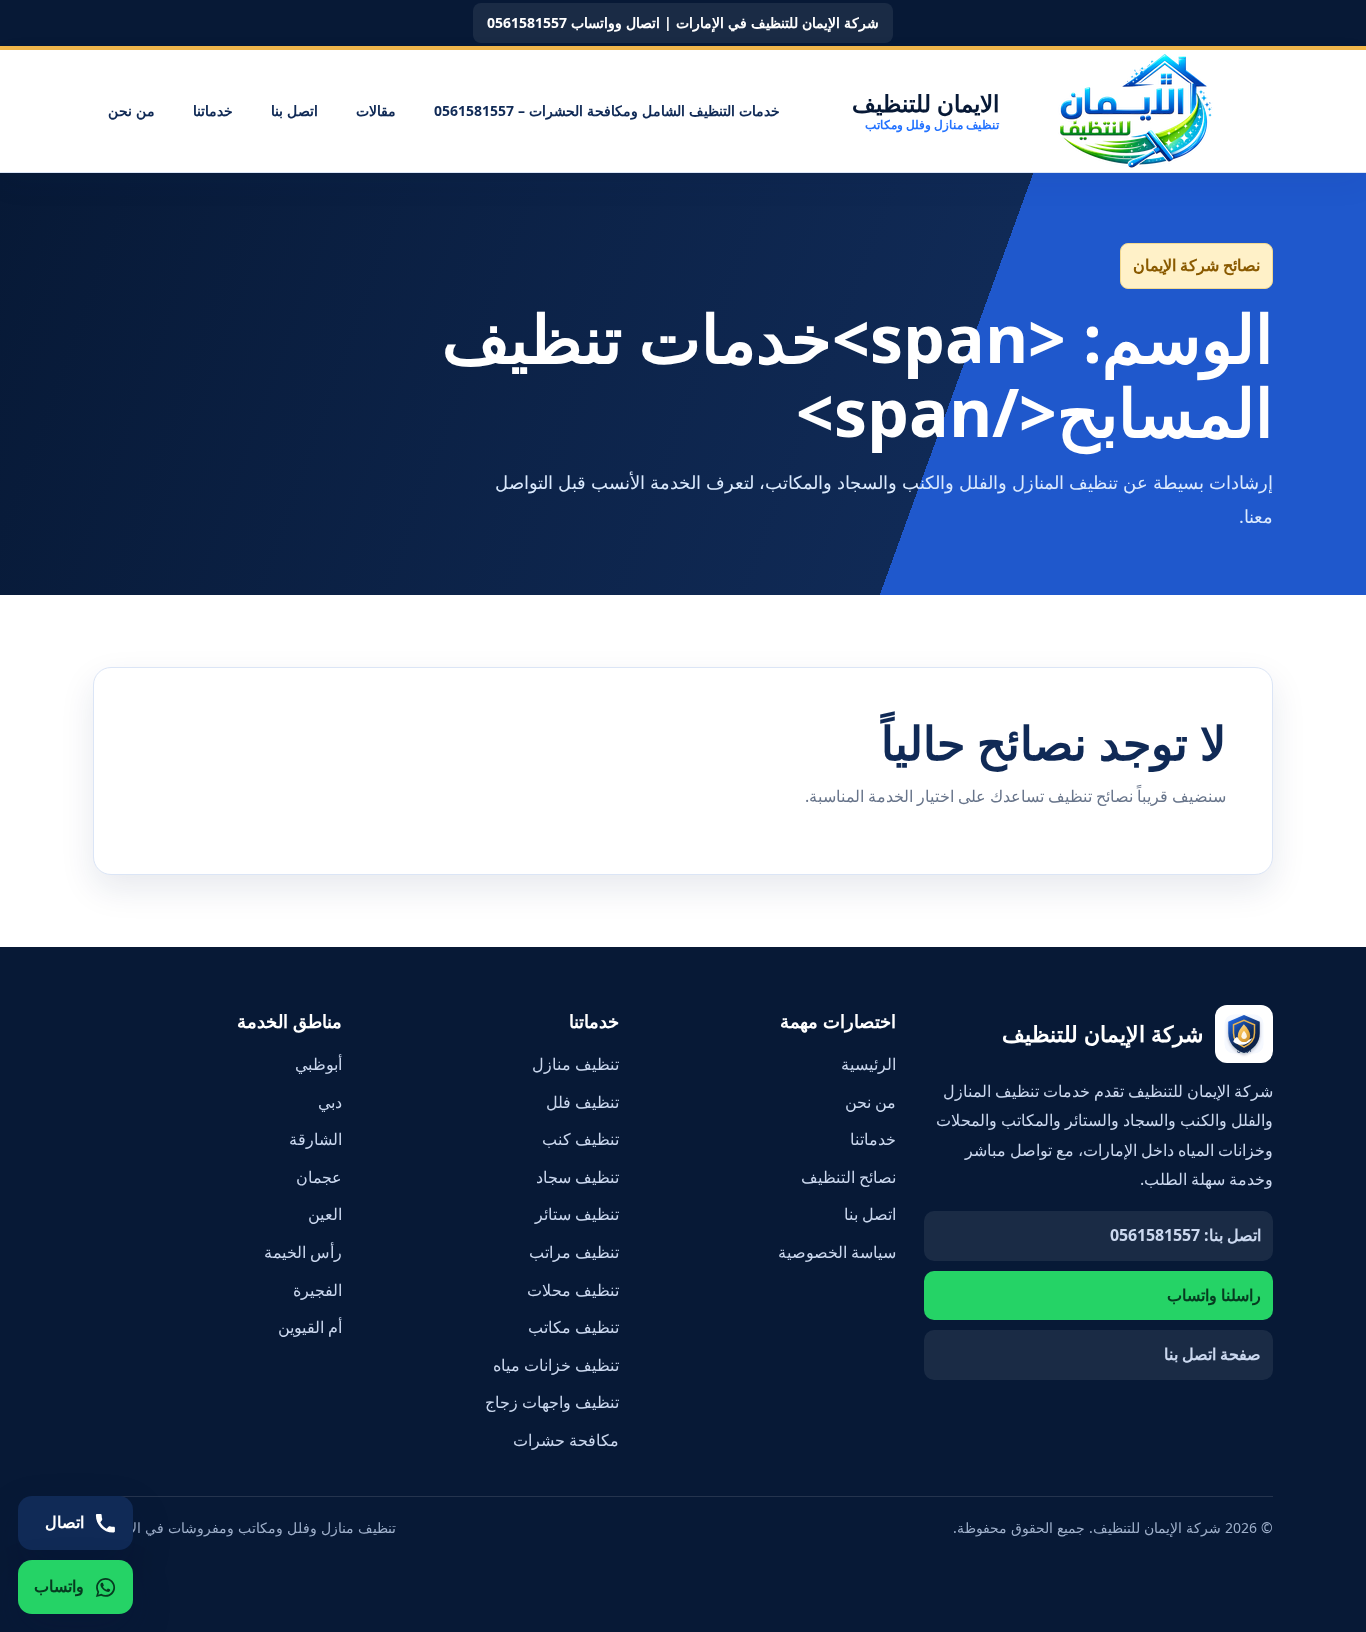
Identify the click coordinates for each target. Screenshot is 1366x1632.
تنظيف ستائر (577, 1214)
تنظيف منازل (575, 1064)
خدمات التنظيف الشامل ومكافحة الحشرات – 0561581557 (607, 110)
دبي (330, 1102)
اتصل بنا (294, 110)
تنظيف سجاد (577, 1177)
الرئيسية (868, 1064)
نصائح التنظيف (848, 1177)
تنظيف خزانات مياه (556, 1365)
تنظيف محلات (573, 1290)
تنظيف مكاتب (573, 1327)
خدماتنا (213, 110)
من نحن (131, 110)
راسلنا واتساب (1214, 1295)
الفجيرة (317, 1290)
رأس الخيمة (303, 1252)
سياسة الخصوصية (837, 1252)
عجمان (319, 1177)
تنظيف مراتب (574, 1252)
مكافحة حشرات (566, 1440)
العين (325, 1214)
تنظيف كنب (580, 1139)
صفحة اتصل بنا (1212, 1354)
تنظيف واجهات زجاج (552, 1402)
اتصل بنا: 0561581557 (1185, 1235)
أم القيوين (310, 1327)
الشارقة (315, 1139)
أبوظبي (318, 1064)
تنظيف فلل (582, 1102)
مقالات (376, 110)
